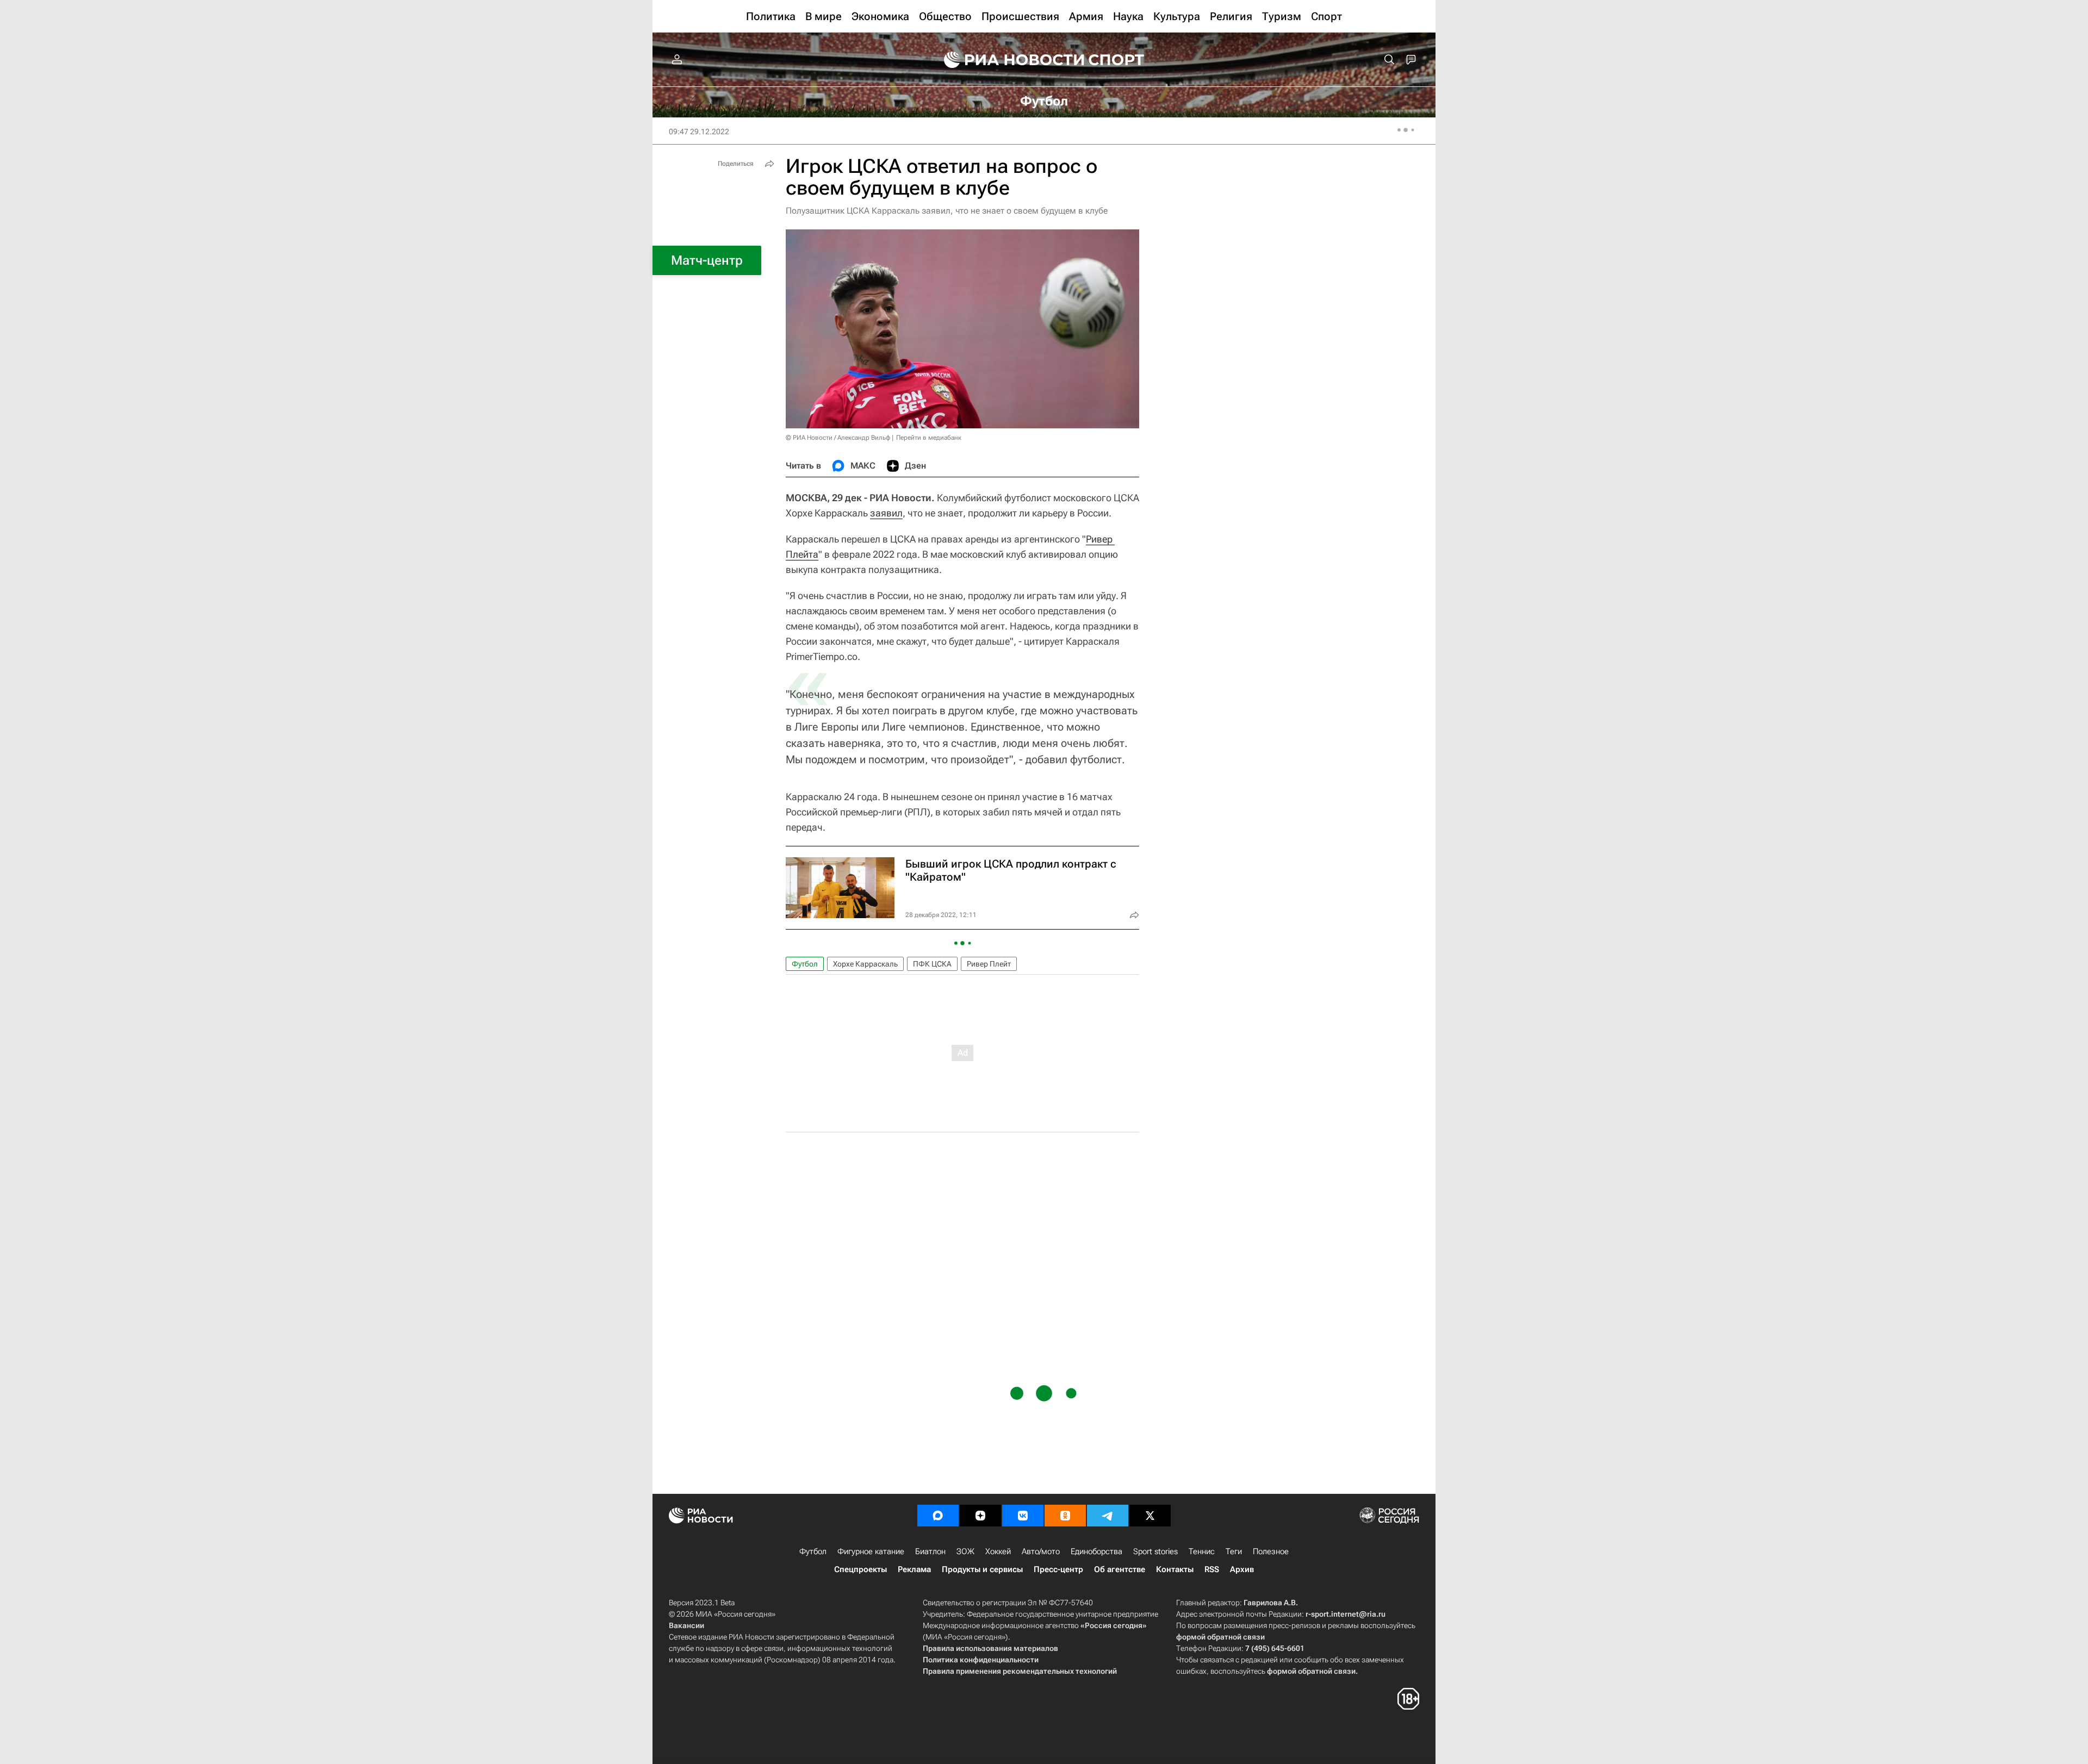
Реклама (914, 1569)
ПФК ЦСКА (932, 964)
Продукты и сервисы (982, 1569)
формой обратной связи (1220, 1637)
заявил (886, 513)
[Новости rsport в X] (1150, 1516)
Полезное (1271, 1551)
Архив (1242, 1569)
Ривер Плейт (989, 964)
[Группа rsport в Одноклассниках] (1065, 1516)
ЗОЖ (965, 1551)
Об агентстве (1120, 1569)
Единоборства (1096, 1551)
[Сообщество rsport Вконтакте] (1023, 1516)
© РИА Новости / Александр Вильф (838, 438)
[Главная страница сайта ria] (1007, 60)
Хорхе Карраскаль (865, 964)
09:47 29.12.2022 (699, 132)
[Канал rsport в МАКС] (938, 1516)
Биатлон (930, 1551)
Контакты (1175, 1569)
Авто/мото (1041, 1551)
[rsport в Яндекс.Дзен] (980, 1516)
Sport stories (1155, 1551)
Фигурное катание (871, 1551)
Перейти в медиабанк (929, 438)
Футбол (805, 964)
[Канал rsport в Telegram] (1108, 1516)
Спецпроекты (860, 1569)
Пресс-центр (1058, 1569)
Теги (1234, 1551)
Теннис (1202, 1551)
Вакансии (686, 1625)
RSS (1212, 1569)
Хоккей (998, 1551)
